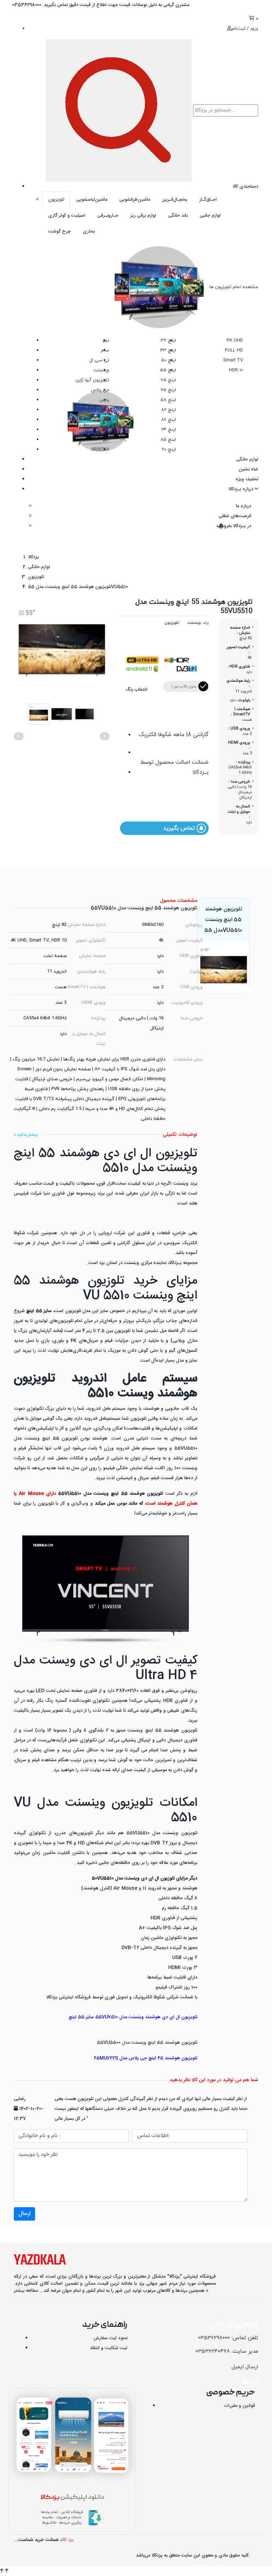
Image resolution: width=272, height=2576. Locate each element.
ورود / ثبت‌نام (245, 29)
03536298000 (214, 2338)
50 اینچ (169, 360)
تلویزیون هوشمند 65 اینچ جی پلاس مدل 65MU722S (146, 2058)
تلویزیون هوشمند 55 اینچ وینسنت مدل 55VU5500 (147, 2043)
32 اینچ (168, 340)
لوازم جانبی (210, 216)
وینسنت (101, 370)
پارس (104, 400)
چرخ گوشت (59, 231)
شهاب (103, 420)
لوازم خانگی (247, 459)
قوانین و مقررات (239, 2406)
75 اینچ (168, 390)
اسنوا (104, 430)
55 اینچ (168, 370)
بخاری (89, 231)
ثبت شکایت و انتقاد (109, 2348)
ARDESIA (100, 450)
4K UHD (235, 340)
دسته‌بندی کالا (245, 187)
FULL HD (234, 350)
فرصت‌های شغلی (235, 516)
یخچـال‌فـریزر (175, 200)
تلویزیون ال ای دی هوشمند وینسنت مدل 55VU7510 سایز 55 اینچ (133, 2017)
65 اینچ (168, 380)
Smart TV (233, 360)
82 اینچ (169, 410)
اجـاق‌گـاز (208, 200)
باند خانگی (178, 216)
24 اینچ (169, 430)
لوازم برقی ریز (143, 216)
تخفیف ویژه (247, 479)
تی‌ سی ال (99, 360)
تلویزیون (56, 200)
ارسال (24, 2214)
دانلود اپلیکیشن (72, 2498)
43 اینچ (168, 350)
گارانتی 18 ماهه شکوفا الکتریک (174, 735)
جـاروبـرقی (108, 216)
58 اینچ (168, 400)
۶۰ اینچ (169, 450)
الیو (106, 440)
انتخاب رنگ (137, 689)
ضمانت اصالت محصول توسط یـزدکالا (174, 768)
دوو (106, 340)
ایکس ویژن (98, 410)
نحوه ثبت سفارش (110, 2338)
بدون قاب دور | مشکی (184, 688)
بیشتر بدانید (27, 1135)
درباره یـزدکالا (242, 489)
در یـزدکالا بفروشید (233, 526)
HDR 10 (236, 370)
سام (105, 350)
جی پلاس (100, 390)
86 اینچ (169, 420)
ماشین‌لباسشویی (92, 200)
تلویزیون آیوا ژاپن (92, 380)
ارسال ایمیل (245, 2367)
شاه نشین (248, 469)
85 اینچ (168, 440)
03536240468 (213, 2351)
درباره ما (243, 506)
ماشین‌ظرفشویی (135, 200)
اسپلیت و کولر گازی (67, 216)
